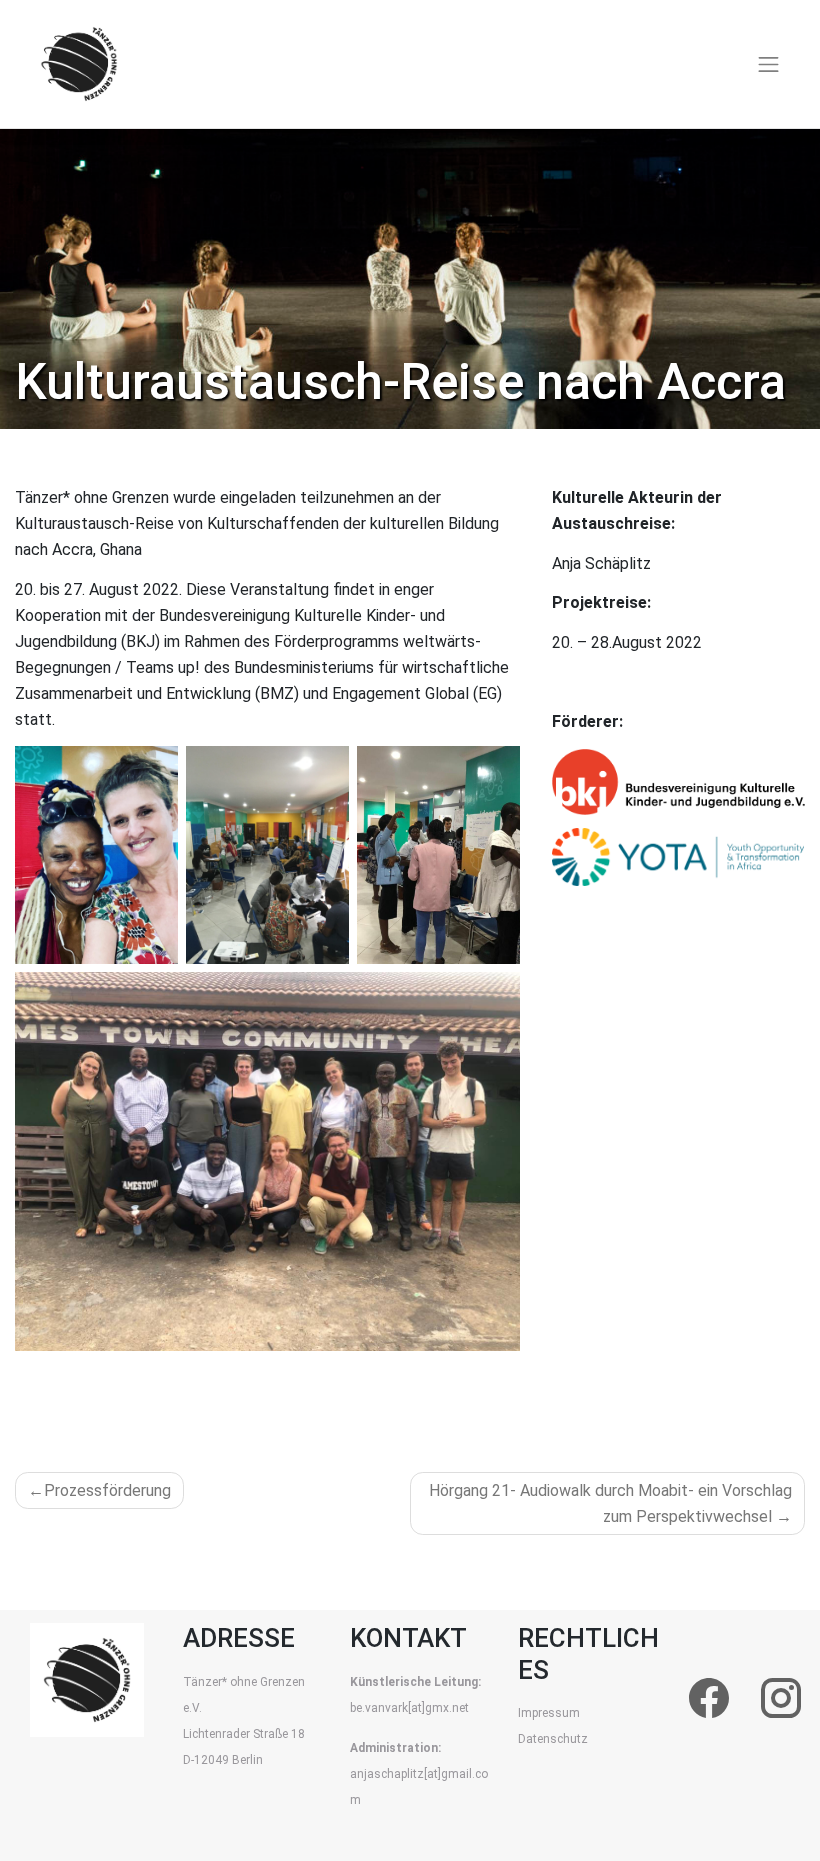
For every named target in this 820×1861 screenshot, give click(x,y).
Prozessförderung (107, 1490)
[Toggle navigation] (769, 64)
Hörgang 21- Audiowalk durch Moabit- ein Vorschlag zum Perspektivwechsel (610, 1503)
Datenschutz (553, 1739)
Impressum (549, 1713)
